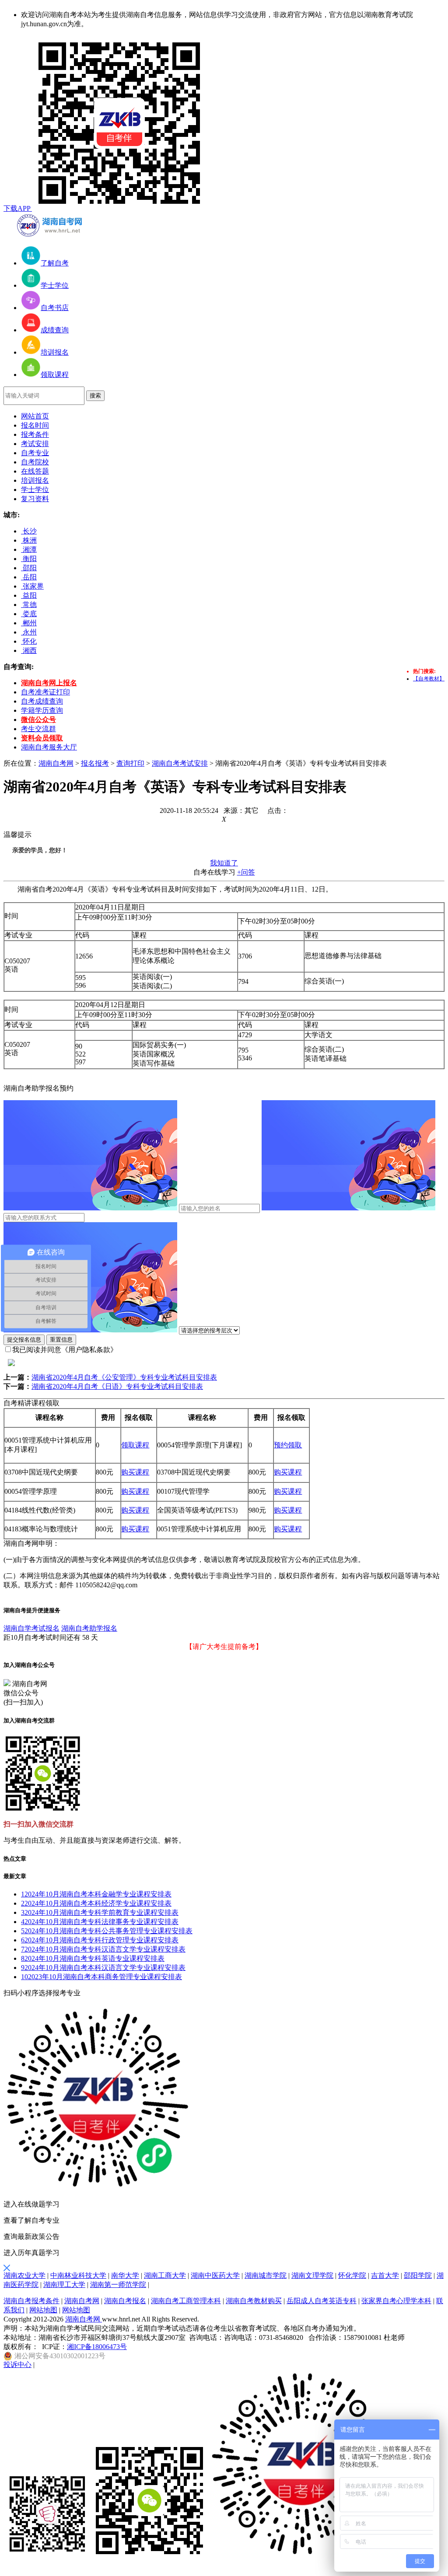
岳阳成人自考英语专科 (322, 2301)
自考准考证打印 (45, 692)
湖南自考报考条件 (31, 2301)
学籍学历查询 (42, 710)
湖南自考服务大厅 (49, 747)
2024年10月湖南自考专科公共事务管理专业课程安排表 (107, 1931)
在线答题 (35, 471)
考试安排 (35, 444)
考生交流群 (38, 729)
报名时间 (35, 425)
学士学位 (35, 490)
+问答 (246, 872)
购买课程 (135, 1472)
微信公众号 (38, 720)
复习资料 (35, 499)
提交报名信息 (24, 1340)
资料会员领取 (42, 738)
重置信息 (61, 1340)
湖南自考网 (56, 763)
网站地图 (43, 2310)
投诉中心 (17, 2365)
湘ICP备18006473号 (97, 2347)
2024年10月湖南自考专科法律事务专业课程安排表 (100, 1922)
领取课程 (135, 1445)
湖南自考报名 (125, 2301)
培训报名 (35, 480)
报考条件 (35, 434)
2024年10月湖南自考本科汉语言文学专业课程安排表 (103, 1968)
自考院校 (35, 462)
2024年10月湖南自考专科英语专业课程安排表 (93, 1958)
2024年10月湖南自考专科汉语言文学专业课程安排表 (103, 1949)
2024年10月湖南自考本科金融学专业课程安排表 (96, 1894)
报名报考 (95, 763)
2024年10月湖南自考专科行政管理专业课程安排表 (100, 1940)
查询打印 (130, 763)
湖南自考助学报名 (89, 1628)
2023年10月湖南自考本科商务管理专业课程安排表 (101, 1977)
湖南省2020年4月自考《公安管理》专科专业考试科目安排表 (124, 1377)
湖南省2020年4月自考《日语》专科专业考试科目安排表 (117, 1386)
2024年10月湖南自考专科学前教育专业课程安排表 (100, 1912)
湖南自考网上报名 (49, 683)
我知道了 (224, 863)
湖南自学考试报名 (31, 1628)
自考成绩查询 (42, 701)
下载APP (18, 208)
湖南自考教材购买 (254, 2301)
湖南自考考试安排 (180, 763)
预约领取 (288, 1445)
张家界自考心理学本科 (396, 2301)
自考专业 (35, 453)
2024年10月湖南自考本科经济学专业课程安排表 (96, 1903)
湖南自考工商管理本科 (186, 2301)
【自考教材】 (429, 679)
